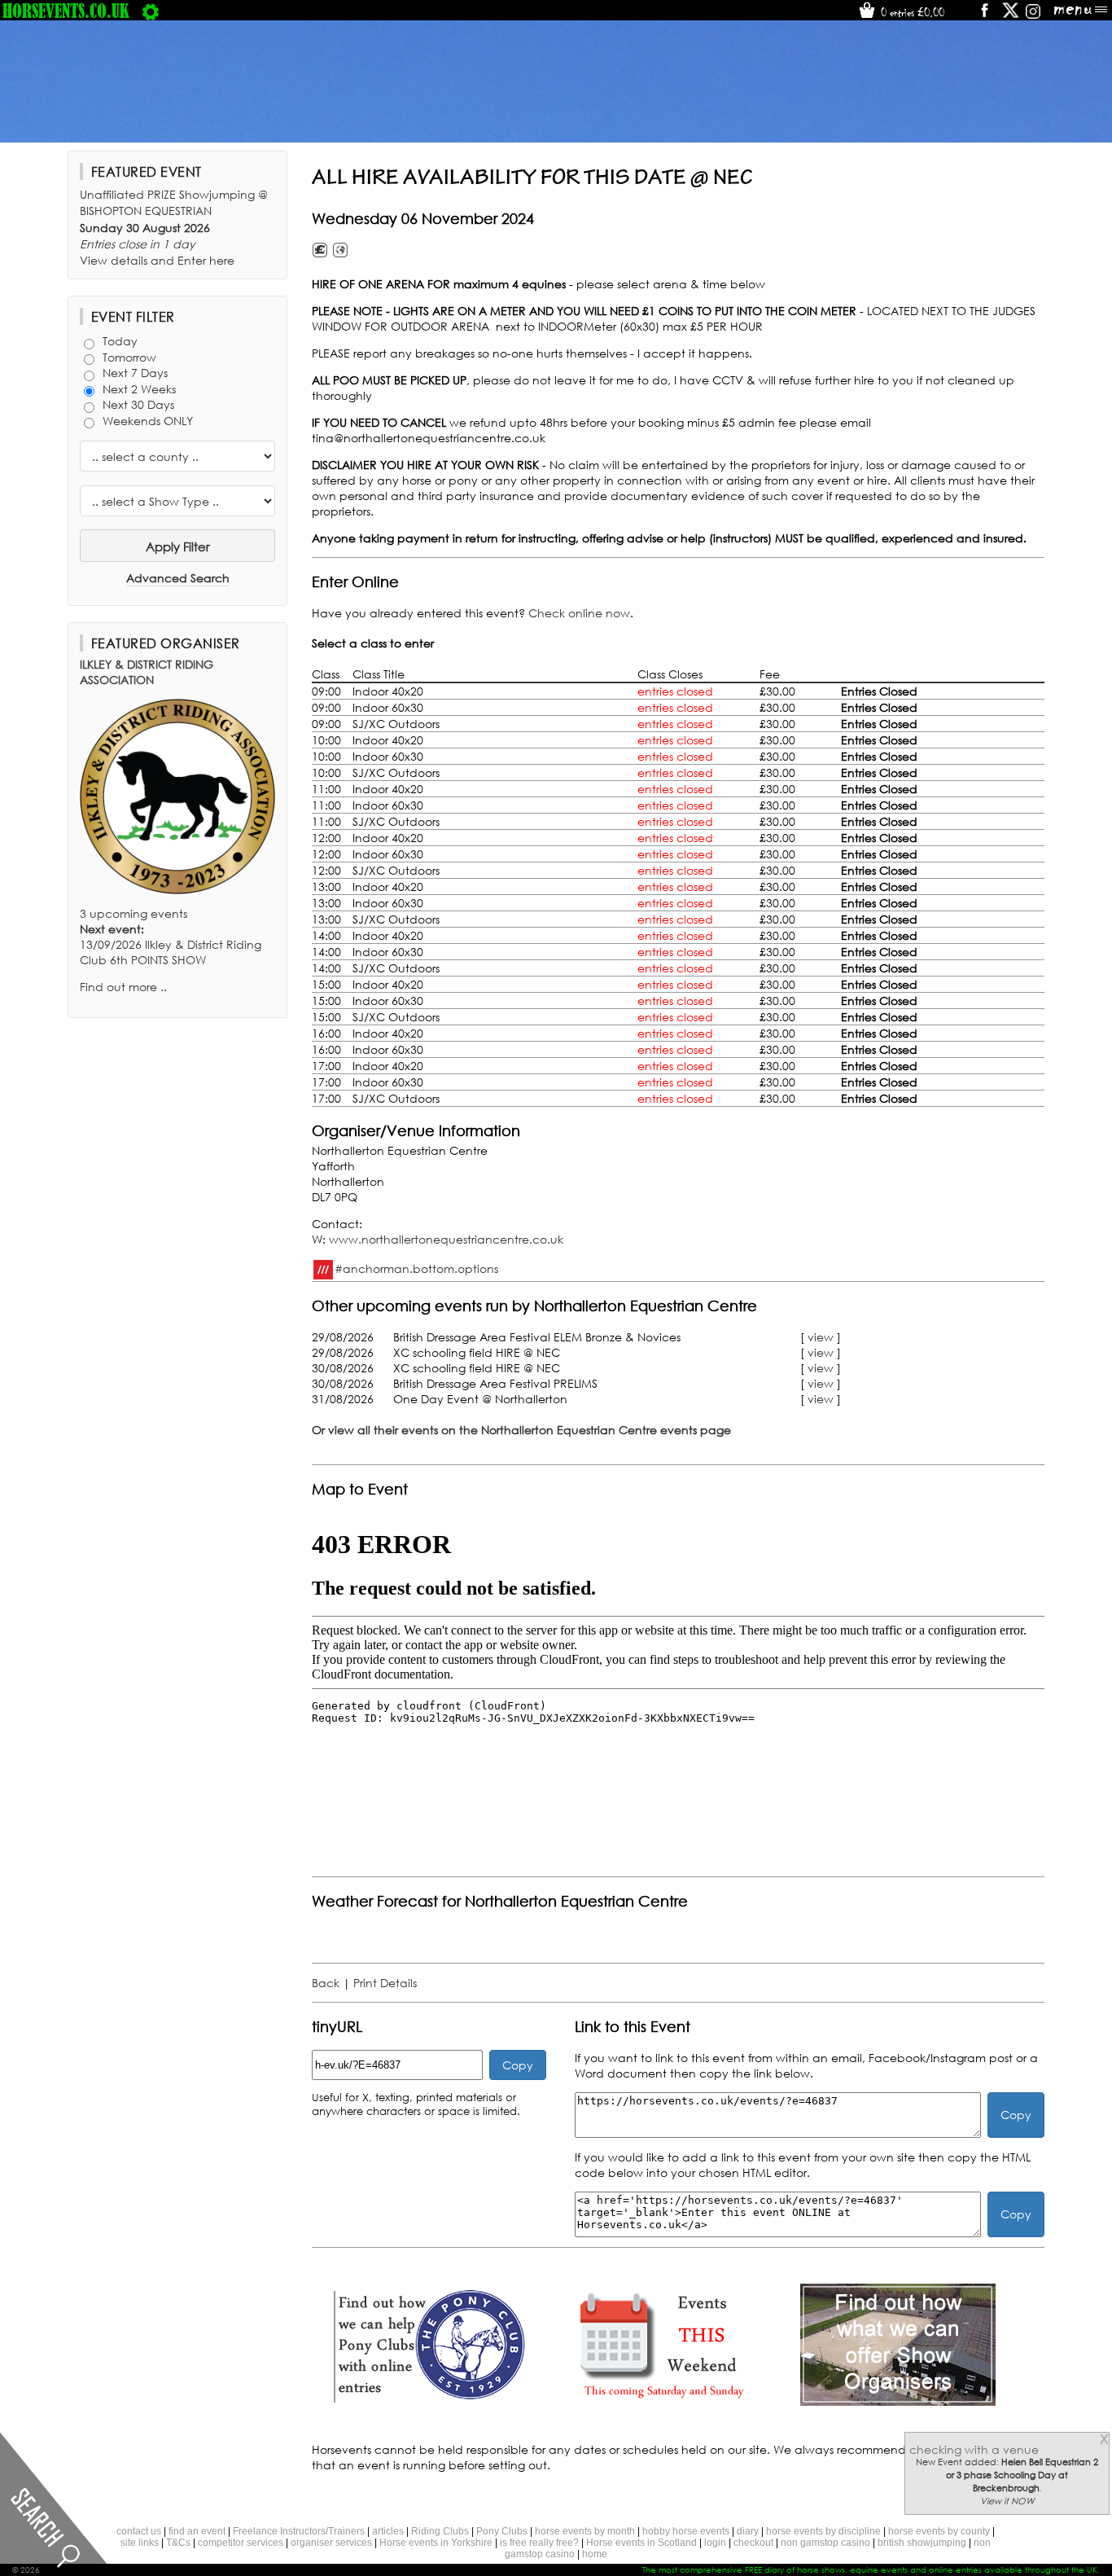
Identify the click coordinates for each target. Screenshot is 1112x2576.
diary (748, 2531)
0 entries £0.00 (911, 12)
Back (326, 1983)
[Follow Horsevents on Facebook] (984, 16)
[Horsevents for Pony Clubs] (429, 2401)
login (715, 2543)
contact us (139, 2531)
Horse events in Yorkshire (436, 2543)
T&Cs (178, 2543)
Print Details (385, 1983)
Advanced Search (178, 578)
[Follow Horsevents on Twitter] (1011, 16)
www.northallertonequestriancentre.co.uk (446, 1239)
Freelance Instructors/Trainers (299, 2531)
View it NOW (1007, 2501)
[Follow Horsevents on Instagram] (1033, 16)
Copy (518, 2065)
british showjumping (922, 2543)
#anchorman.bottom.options (416, 1268)
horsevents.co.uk (66, 11)
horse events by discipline (823, 2531)
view (821, 1337)
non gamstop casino (825, 2543)
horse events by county (939, 2531)
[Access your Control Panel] (151, 11)
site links (140, 2543)
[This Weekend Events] (663, 2401)
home (595, 2554)
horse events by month (585, 2531)
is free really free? (539, 2543)
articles (388, 2531)
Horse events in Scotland (641, 2543)
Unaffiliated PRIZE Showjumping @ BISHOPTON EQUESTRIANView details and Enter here (174, 227)
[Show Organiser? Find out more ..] (898, 2401)
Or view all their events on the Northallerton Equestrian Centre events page (521, 1430)
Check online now (579, 613)
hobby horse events (686, 2531)
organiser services (331, 2543)
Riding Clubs (440, 2531)
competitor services (241, 2543)
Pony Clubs (502, 2531)
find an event (197, 2531)
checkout (753, 2543)
